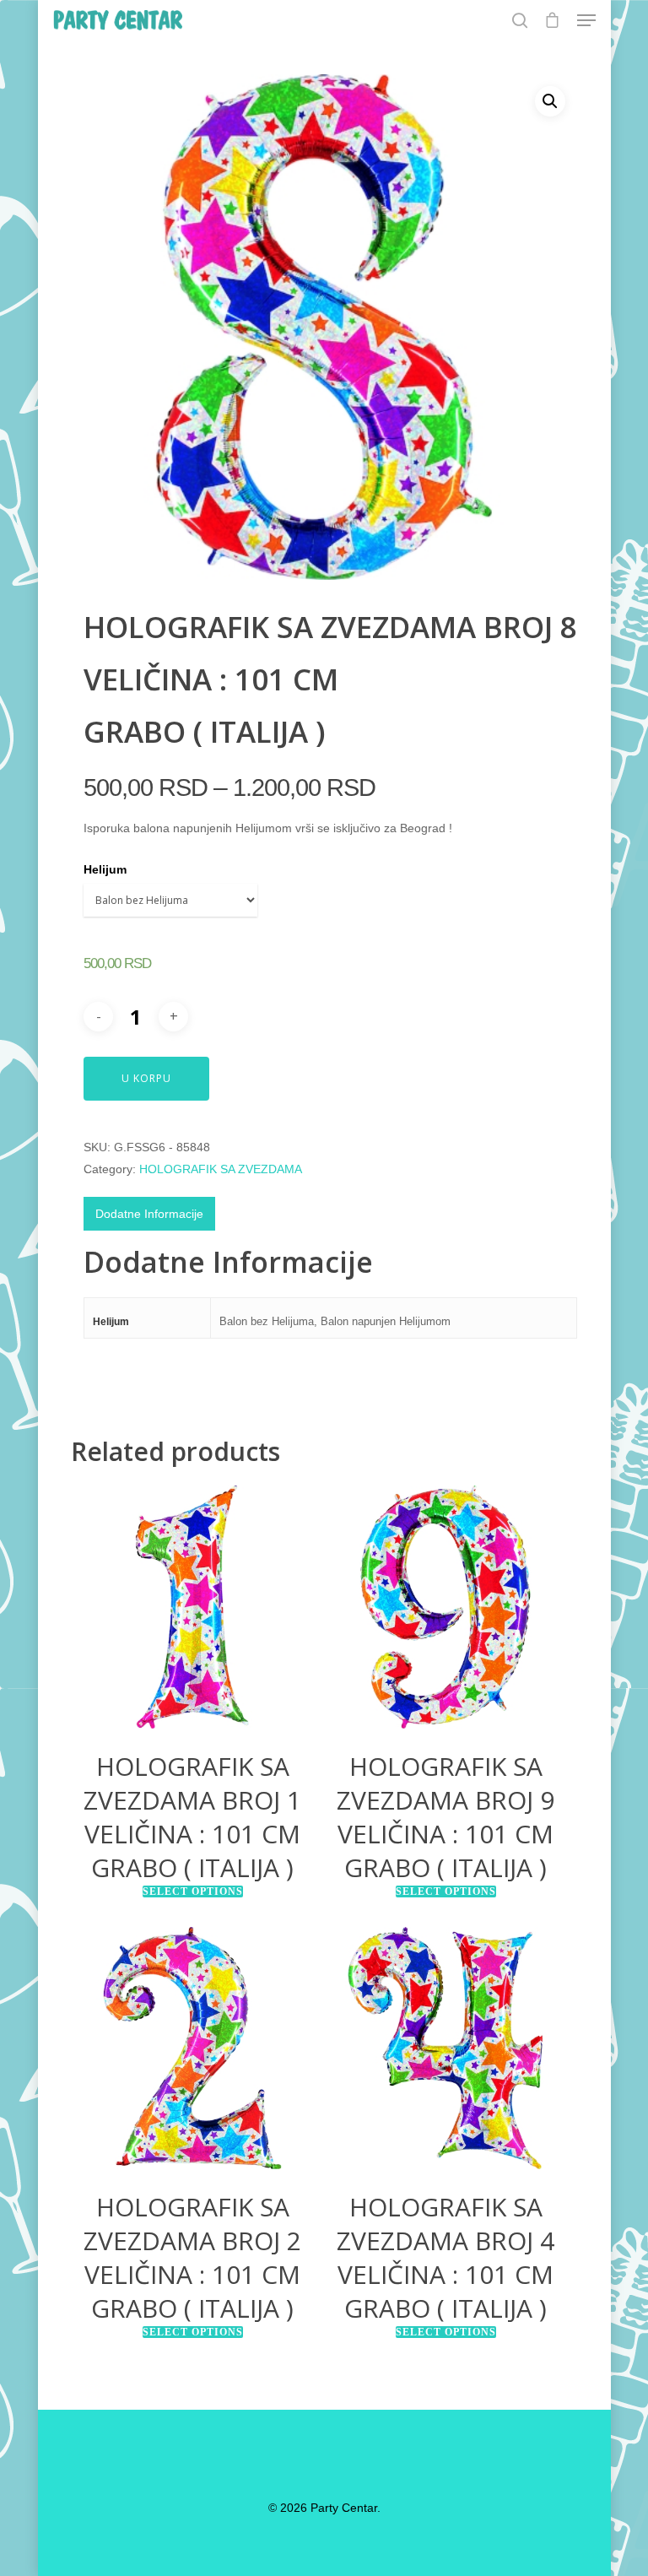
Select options (193, 1891)
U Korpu (146, 1078)
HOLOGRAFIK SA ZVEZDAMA (221, 1169)
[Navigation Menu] (586, 20)
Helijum (105, 869)
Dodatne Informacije (149, 1214)
